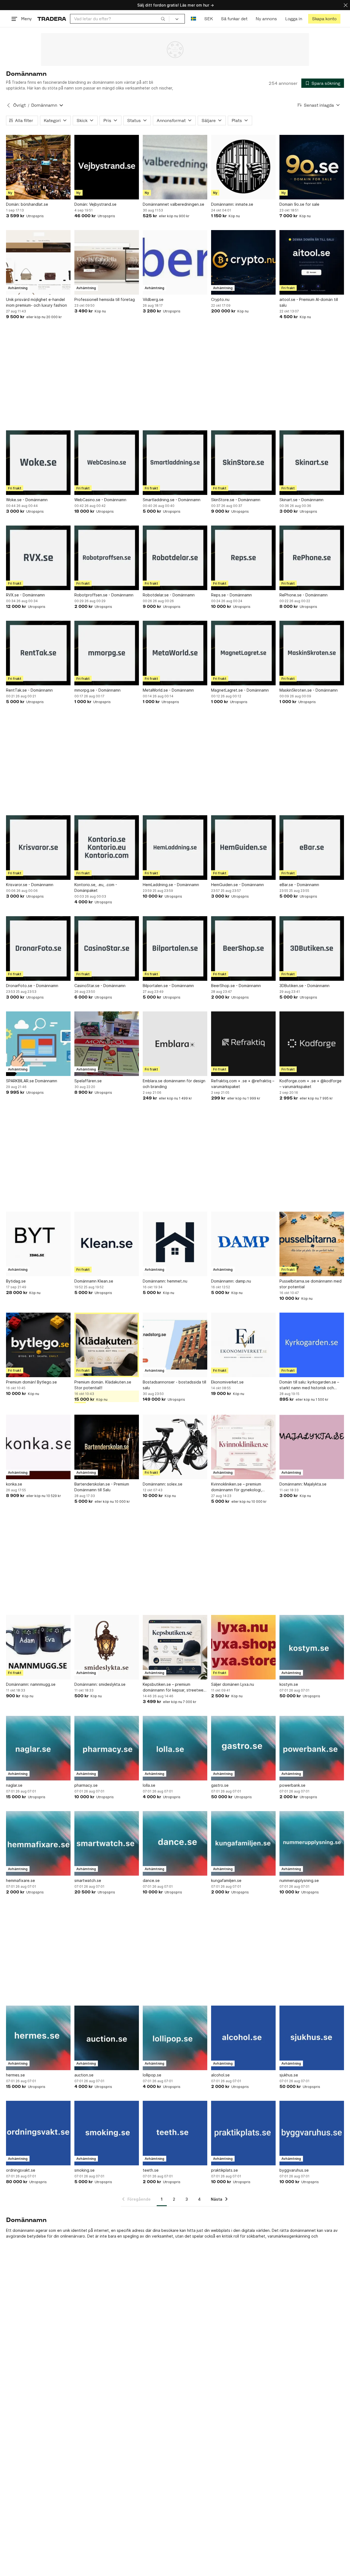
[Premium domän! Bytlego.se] (38, 1345)
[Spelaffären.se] (107, 1044)
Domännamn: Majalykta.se (303, 1484)
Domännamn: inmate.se (232, 204)
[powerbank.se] (312, 1748)
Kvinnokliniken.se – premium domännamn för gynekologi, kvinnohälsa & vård (237, 1487)
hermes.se (15, 2075)
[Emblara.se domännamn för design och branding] (175, 1044)
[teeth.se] (175, 2133)
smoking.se (84, 2170)
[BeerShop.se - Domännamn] (243, 948)
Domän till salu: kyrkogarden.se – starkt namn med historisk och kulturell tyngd (309, 1385)
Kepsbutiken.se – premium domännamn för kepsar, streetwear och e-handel (175, 1687)
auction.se (84, 2075)
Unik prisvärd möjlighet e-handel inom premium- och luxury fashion (37, 302)
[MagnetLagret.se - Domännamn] (243, 653)
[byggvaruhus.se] (312, 2133)
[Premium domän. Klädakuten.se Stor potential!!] (107, 1345)
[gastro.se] (243, 1748)
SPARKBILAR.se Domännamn (32, 1081)
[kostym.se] (312, 1647)
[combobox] (120, 19)
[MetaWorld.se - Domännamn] (175, 653)
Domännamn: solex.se (163, 1484)
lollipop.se (152, 2075)
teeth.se (151, 2170)
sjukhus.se (289, 2075)
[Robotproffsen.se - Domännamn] (107, 558)
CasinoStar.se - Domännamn (100, 986)
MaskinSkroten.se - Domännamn (309, 690)
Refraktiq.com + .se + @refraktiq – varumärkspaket (243, 1084)
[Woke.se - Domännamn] (38, 463)
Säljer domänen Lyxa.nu (233, 1684)
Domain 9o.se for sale (299, 204)
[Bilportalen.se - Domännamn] (175, 948)
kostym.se (289, 1684)
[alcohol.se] (243, 2038)
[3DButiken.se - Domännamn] (312, 948)
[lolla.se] (175, 1748)
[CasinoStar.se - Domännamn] (107, 948)
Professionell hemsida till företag (105, 299)
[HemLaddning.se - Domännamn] (175, 848)
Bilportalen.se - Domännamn (168, 986)
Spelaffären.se (88, 1081)
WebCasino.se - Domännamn (100, 500)
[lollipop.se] (175, 2038)
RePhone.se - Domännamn (304, 595)
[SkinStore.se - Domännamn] (243, 463)
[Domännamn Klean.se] (107, 1244)
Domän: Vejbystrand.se (95, 204)
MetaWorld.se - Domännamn (168, 690)
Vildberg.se (153, 299)
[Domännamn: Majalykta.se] (312, 1447)
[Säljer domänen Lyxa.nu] (243, 1647)
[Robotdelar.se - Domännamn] (175, 558)
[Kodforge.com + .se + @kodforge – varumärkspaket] (312, 1044)
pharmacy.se (86, 1785)
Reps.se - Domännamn (231, 595)
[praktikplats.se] (243, 2133)
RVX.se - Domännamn (25, 595)
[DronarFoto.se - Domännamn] (38, 948)
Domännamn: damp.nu (231, 1281)
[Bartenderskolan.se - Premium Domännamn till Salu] (107, 1447)
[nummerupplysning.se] (312, 1843)
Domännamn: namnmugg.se (31, 1684)
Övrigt (19, 105)
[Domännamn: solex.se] (175, 1447)
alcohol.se (220, 2075)
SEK (208, 19)
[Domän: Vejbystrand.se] (107, 167)
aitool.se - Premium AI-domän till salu (309, 302)
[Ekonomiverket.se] (243, 1345)
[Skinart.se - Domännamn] (312, 463)
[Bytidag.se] (38, 1244)
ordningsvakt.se (21, 2170)
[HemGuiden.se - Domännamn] (243, 848)
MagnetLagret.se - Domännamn (240, 690)
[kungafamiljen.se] (243, 1843)
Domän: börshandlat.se (27, 204)
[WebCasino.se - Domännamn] (107, 463)
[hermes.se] (38, 2038)
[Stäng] (346, 5)
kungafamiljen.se (226, 1880)
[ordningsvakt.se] (38, 2133)
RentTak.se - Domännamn (29, 690)
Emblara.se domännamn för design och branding (174, 1084)
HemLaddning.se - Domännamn (171, 885)
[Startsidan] (52, 19)
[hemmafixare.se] (38, 1843)
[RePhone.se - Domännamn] (312, 558)
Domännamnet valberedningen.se (173, 204)
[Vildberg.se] (175, 262)
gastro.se (220, 1785)
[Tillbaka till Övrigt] (8, 105)
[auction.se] (107, 2038)
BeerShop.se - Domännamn (236, 986)
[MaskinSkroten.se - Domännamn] (312, 653)
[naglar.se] (38, 1748)
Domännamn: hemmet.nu (165, 1281)
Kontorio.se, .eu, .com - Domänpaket (96, 887)
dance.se (151, 1880)
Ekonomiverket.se (227, 1382)
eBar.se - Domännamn (299, 885)
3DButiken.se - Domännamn (304, 986)
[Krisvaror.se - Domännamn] (38, 848)
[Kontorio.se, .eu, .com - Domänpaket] (107, 848)
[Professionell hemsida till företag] (107, 262)
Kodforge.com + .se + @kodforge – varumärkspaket (310, 1084)
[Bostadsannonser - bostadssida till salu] (175, 1345)
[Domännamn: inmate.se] (243, 167)
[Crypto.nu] (243, 262)
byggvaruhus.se (294, 2170)
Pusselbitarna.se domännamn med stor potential (310, 1284)
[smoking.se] (107, 2133)
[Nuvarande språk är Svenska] (193, 19)
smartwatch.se (88, 1880)
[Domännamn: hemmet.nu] (175, 1244)
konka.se (14, 1484)
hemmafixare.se (21, 1880)
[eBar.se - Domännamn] (312, 848)
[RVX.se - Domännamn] (38, 558)
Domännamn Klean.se (94, 1281)
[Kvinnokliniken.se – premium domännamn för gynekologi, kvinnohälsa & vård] (243, 1447)
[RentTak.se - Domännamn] (38, 653)
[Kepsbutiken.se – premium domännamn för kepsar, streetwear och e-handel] (175, 1647)
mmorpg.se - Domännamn (97, 690)
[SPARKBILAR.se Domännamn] (38, 1044)
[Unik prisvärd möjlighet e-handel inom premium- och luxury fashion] (38, 262)
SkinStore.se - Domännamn (236, 500)
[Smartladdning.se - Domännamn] (175, 463)
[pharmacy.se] (107, 1748)
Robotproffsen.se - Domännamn (104, 595)
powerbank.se (292, 1785)
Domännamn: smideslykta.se (100, 1684)
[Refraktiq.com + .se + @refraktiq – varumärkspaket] (243, 1044)
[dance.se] (175, 1843)
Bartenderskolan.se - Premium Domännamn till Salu (102, 1487)
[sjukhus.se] (312, 2038)
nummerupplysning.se (299, 1880)
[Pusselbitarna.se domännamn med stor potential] (312, 1244)
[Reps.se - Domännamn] (243, 558)
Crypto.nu (220, 299)
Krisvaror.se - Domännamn (30, 885)
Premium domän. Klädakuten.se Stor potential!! (103, 1385)
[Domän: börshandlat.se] (38, 167)
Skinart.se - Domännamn (301, 500)
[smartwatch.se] (107, 1843)
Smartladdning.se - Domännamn (172, 500)
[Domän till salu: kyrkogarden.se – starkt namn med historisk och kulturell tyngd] (312, 1345)
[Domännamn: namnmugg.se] (38, 1647)
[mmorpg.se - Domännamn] (107, 653)
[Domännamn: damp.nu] (243, 1244)
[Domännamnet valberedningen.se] (175, 167)
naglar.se (14, 1785)
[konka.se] (38, 1447)
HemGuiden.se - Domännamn (237, 885)
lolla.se (149, 1785)
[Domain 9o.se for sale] (312, 167)
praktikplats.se (224, 2170)
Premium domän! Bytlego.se (31, 1382)
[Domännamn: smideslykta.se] (107, 1647)
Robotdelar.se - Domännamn (169, 595)
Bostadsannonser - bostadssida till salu (174, 1385)
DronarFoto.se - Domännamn (32, 986)
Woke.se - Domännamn (27, 500)
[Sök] (163, 19)
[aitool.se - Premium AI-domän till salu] (312, 262)
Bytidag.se (16, 1281)
